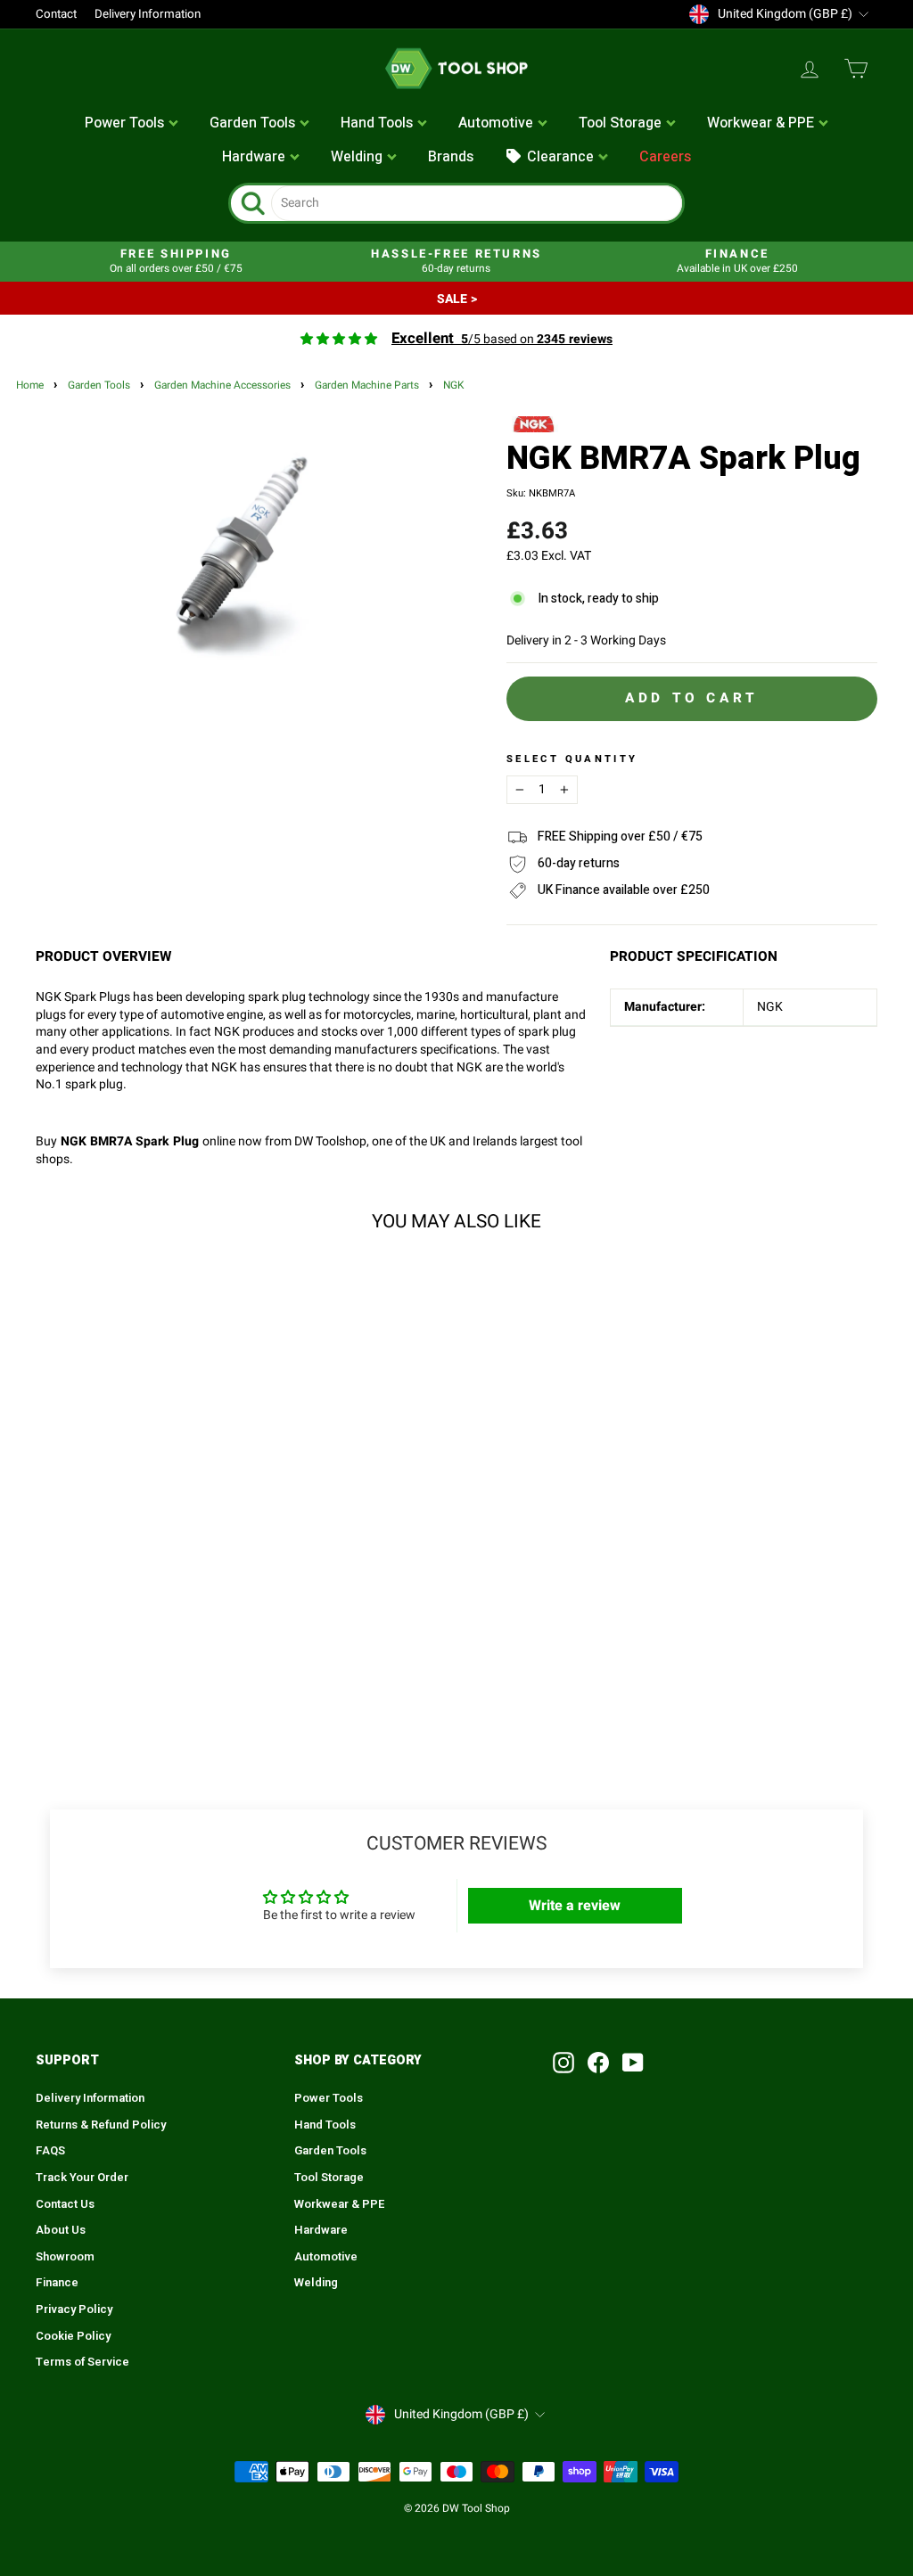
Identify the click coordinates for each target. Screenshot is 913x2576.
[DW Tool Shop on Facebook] (598, 2063)
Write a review (575, 1906)
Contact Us (65, 2204)
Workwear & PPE (340, 2204)
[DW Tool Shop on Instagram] (563, 2063)
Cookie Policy (73, 2336)
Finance (57, 2283)
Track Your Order (82, 2178)
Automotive (326, 2257)
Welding (316, 2283)
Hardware (321, 2230)
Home (30, 386)
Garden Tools (99, 386)
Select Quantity (572, 759)
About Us (61, 2230)
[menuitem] (132, 124)
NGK (453, 386)
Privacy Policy (74, 2309)
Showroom (65, 2257)
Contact (56, 14)
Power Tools (329, 2098)
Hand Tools (325, 2125)
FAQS (50, 2151)
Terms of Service (82, 2362)
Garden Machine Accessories (222, 386)
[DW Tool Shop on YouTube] (633, 2063)
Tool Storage (329, 2178)
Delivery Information (148, 14)
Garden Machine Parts (367, 386)
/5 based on (502, 339)
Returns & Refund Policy (101, 2125)
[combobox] (477, 203)
